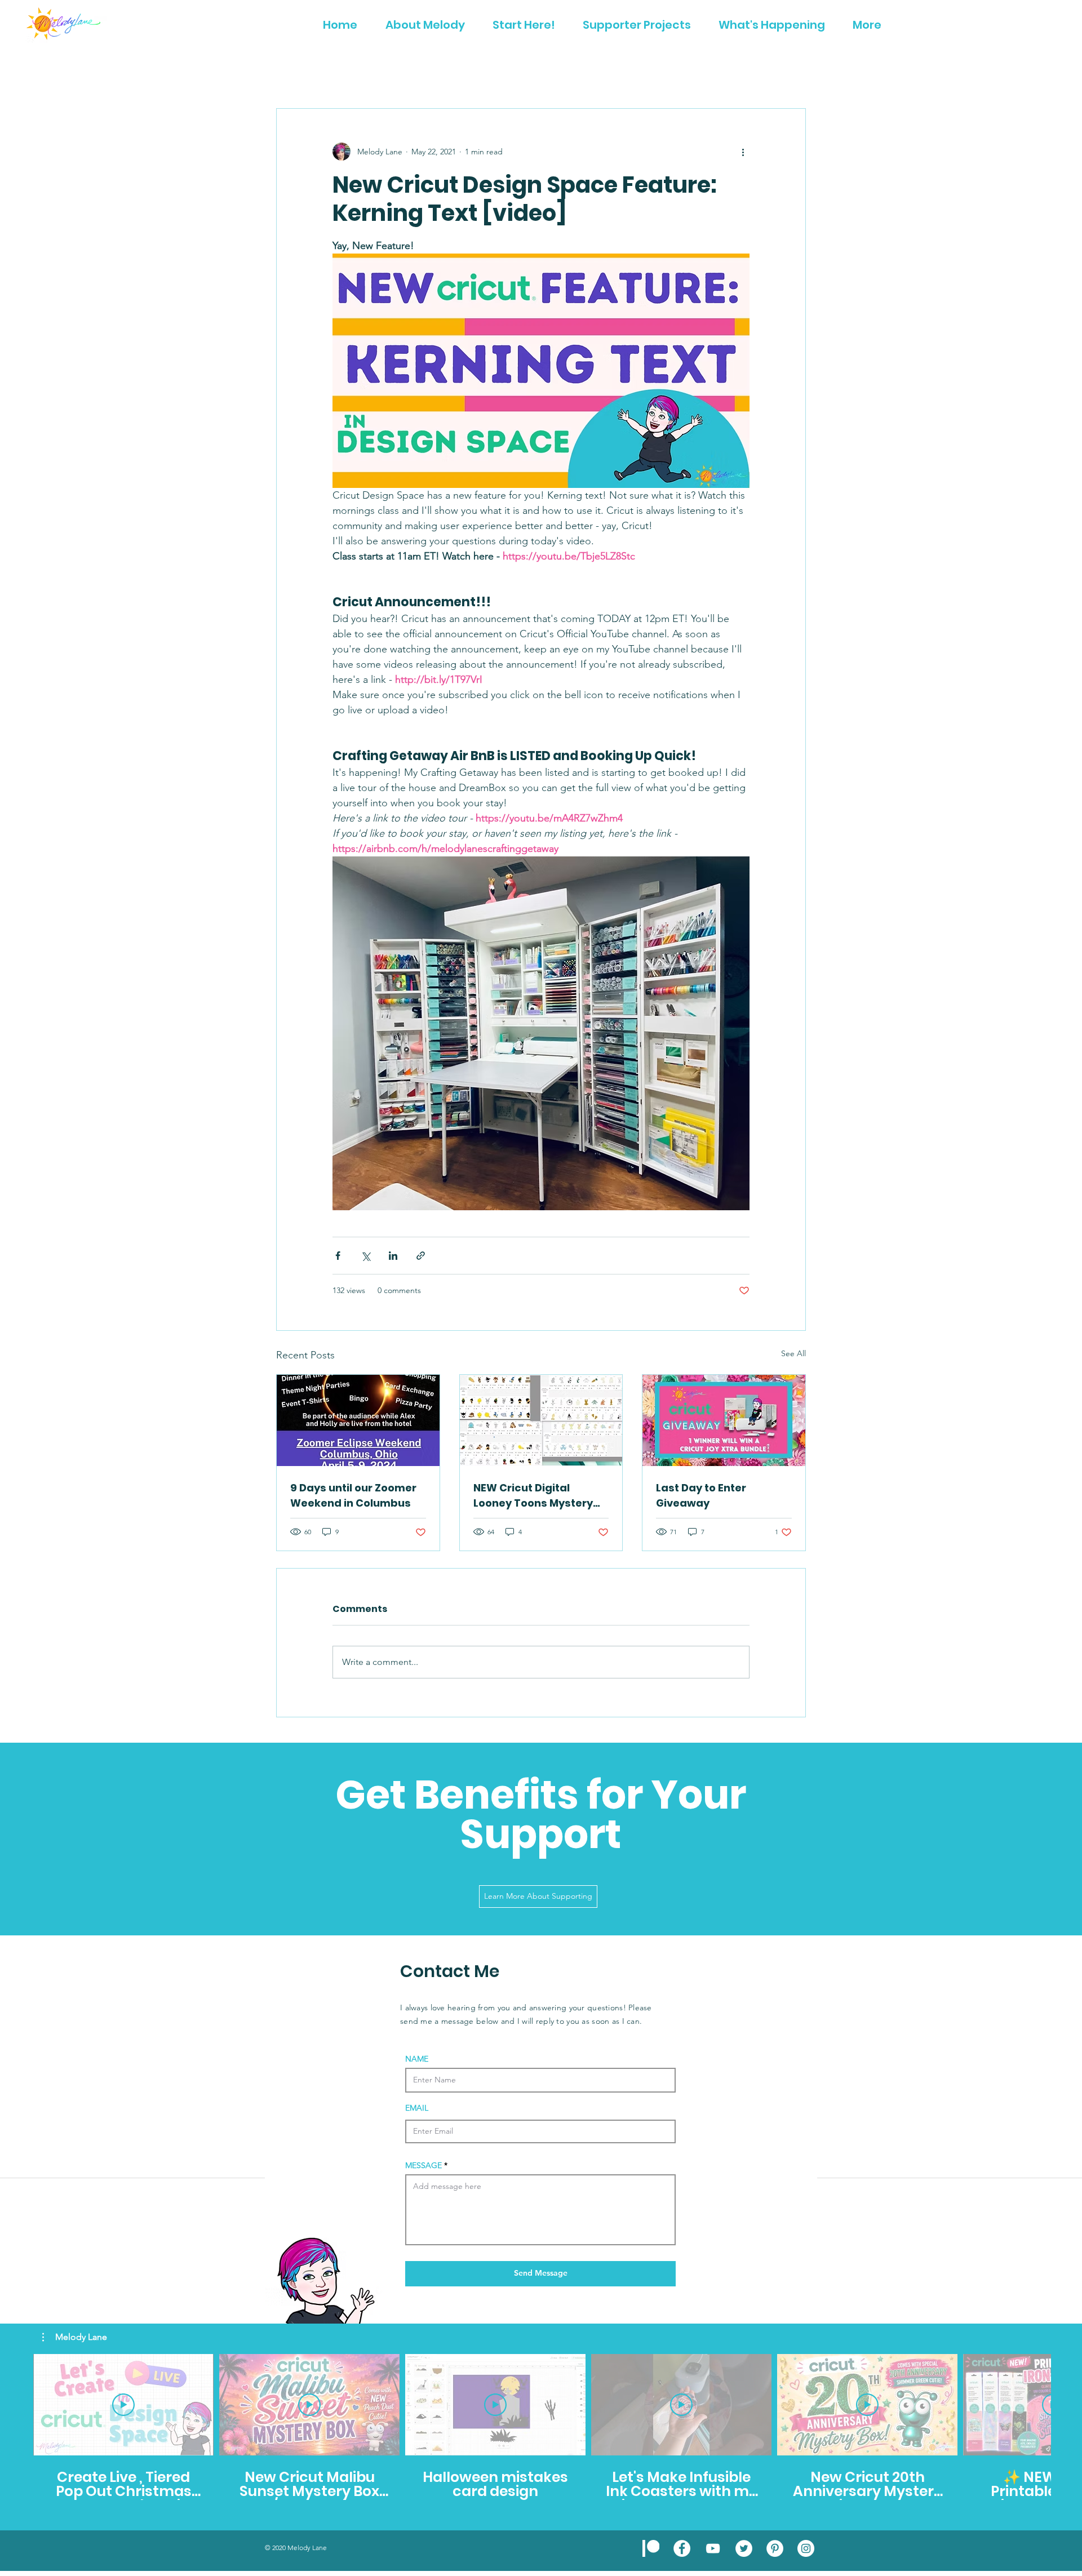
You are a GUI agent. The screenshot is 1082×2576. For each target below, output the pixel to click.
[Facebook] (682, 2548)
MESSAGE (424, 2165)
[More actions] (743, 152)
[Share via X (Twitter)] (365, 1256)
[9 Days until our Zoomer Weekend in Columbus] (358, 1420)
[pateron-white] (651, 2548)
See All (793, 1353)
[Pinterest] (775, 2548)
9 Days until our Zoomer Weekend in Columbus (353, 1495)
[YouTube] (713, 2548)
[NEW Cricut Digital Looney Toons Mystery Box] (541, 1420)
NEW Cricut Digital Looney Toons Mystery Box (533, 1496)
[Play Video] (123, 2405)
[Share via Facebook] (338, 1256)
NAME (417, 2059)
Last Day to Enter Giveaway (701, 1495)
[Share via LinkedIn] (393, 1256)
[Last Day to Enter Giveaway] (724, 1420)
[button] (75, 2337)
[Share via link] (421, 1256)
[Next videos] (1067, 2402)
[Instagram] (806, 2548)
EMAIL (417, 2108)
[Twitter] (744, 2548)
